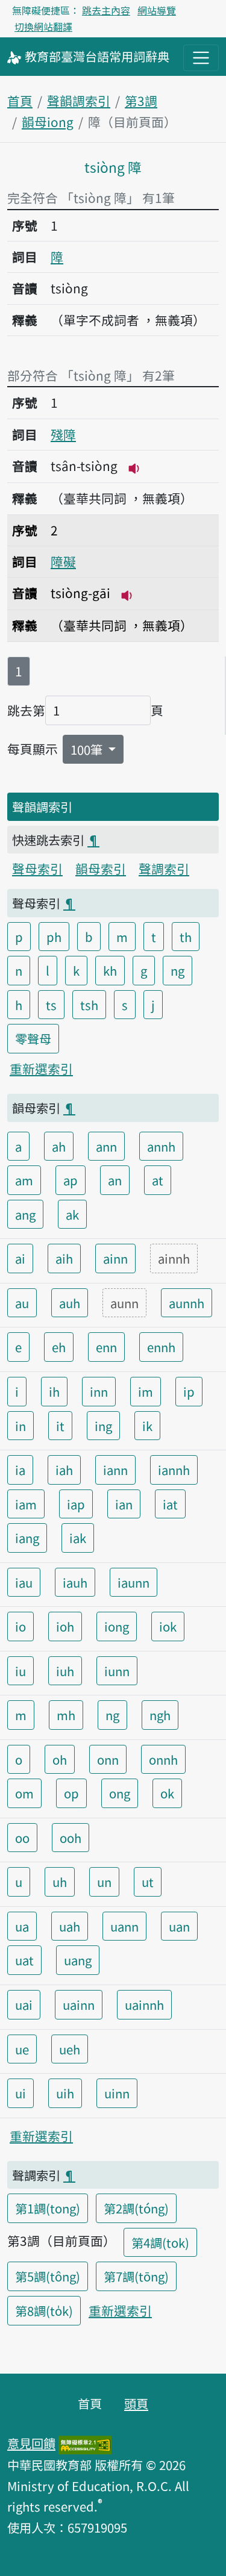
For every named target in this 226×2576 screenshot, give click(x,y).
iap (76, 1504)
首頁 (20, 101)
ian (124, 1504)
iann (115, 1470)
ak (72, 1214)
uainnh (144, 2004)
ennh (161, 1347)
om (24, 1793)
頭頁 (136, 2403)
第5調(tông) (48, 2276)
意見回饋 (31, 2443)
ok (167, 1793)
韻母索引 (101, 869)
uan (179, 1926)
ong (120, 1793)
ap (71, 1180)
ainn (115, 1258)
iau (24, 1582)
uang (78, 1960)
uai (24, 2004)
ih (54, 1391)
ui (20, 2093)
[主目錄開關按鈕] (201, 58)
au (22, 1303)
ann (106, 1146)
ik (147, 1426)
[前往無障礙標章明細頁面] (85, 2443)
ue (22, 2049)
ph (54, 937)
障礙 (63, 561)
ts (51, 1005)
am (24, 1180)
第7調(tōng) (136, 2276)
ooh (71, 1838)
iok (168, 1626)
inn (99, 1391)
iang (27, 1538)
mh (66, 1715)
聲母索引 (37, 869)
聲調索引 (164, 869)
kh (110, 970)
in (20, 1426)
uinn (117, 2093)
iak (78, 1538)
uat (24, 1960)
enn (106, 1347)
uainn (79, 2004)
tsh (89, 1005)
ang (25, 1214)
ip (189, 1391)
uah (70, 1926)
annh (161, 1146)
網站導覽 (157, 10)
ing (103, 1426)
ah (59, 1146)
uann (124, 1926)
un (104, 1882)
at (158, 1180)
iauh (75, 1582)
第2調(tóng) (136, 2208)
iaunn (133, 1582)
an (115, 1180)
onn (108, 1759)
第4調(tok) (160, 2242)
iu (20, 1671)
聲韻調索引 (79, 101)
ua (22, 1926)
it (60, 1426)
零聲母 (33, 1038)
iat (170, 1504)
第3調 (141, 101)
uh (60, 1882)
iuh (65, 1671)
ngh (160, 1715)
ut (148, 1882)
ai (20, 1258)
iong (117, 1626)
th (186, 937)
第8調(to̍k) (44, 2310)
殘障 (63, 434)
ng (177, 970)
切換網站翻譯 (43, 27)
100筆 (88, 749)
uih (65, 2093)
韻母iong (48, 122)
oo (22, 1838)
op (71, 1793)
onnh (163, 1759)
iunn (117, 1671)
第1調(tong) (48, 2208)
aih (64, 1258)
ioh (65, 1626)
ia (20, 1470)
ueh (70, 2049)
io (20, 1626)
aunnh (187, 1303)
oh (60, 1759)
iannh (174, 1470)
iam (26, 1504)
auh (70, 1303)
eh (59, 1347)
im (146, 1391)
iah (64, 1470)
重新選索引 (41, 1068)
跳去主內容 (106, 10)
